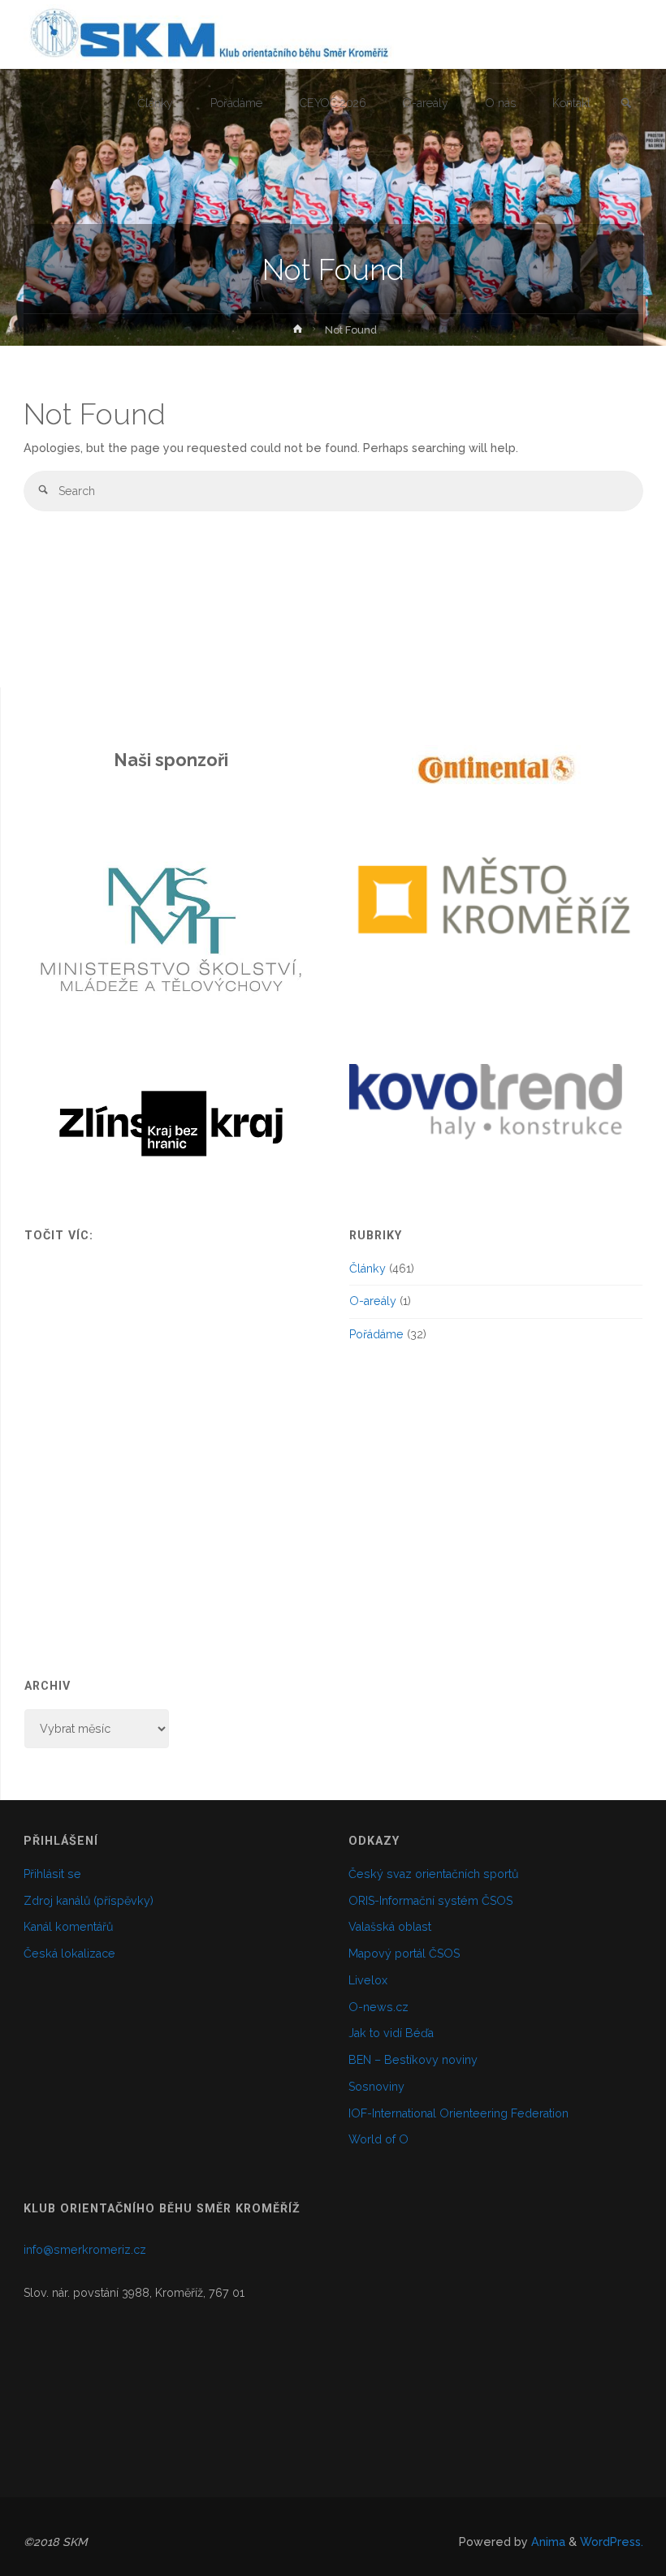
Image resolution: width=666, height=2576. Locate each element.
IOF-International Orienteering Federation (458, 2113)
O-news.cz (378, 2007)
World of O (378, 2139)
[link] (626, 104)
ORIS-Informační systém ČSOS (430, 1901)
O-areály (373, 1301)
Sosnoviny (376, 2087)
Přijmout (563, 2551)
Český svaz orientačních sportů (433, 1874)
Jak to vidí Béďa (391, 2033)
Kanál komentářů (68, 1927)
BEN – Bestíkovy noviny (413, 2060)
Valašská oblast (390, 1927)
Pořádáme (376, 1334)
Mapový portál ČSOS (404, 1954)
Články (368, 1269)
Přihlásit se (52, 1874)
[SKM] (209, 34)
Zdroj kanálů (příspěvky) (89, 1901)
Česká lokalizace (69, 1954)
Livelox (368, 1980)
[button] (410, 770)
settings (469, 2558)
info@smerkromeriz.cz (85, 2250)
